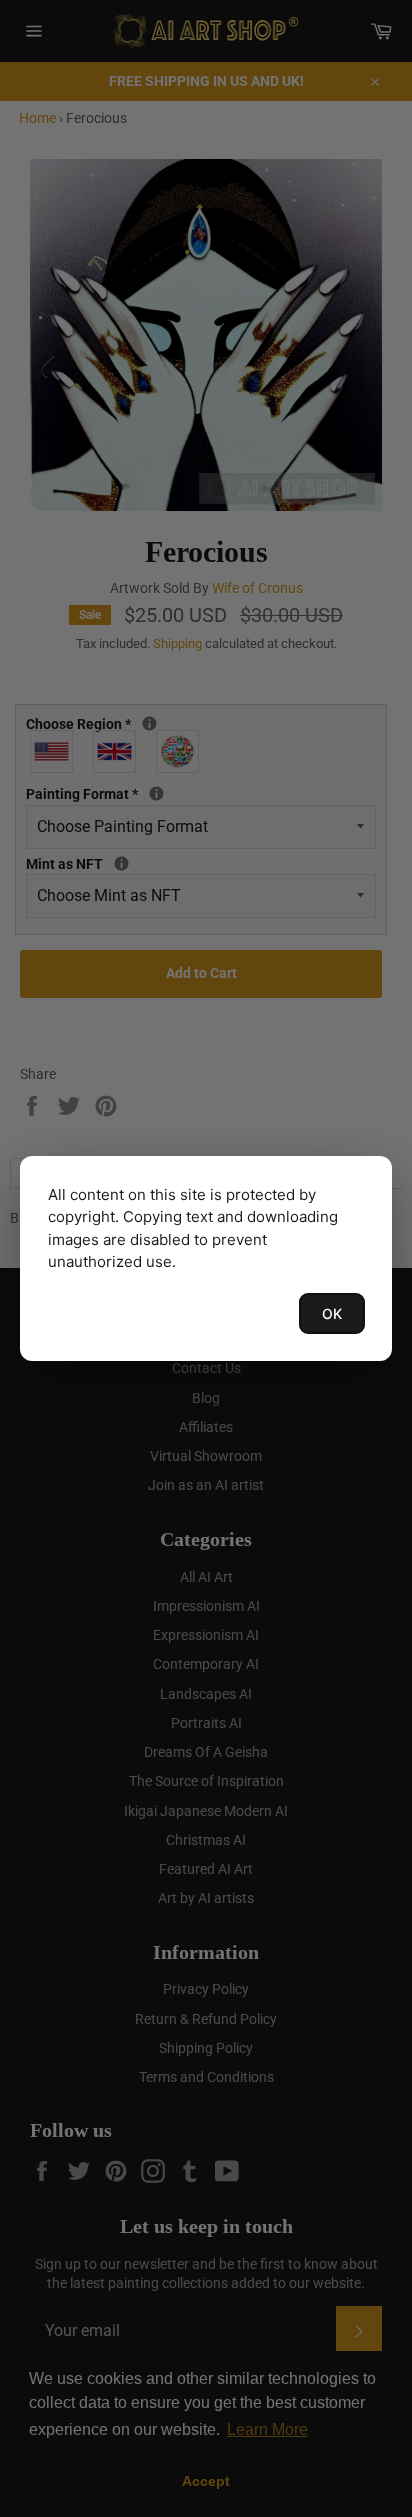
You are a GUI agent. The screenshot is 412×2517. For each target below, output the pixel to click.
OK (332, 1313)
